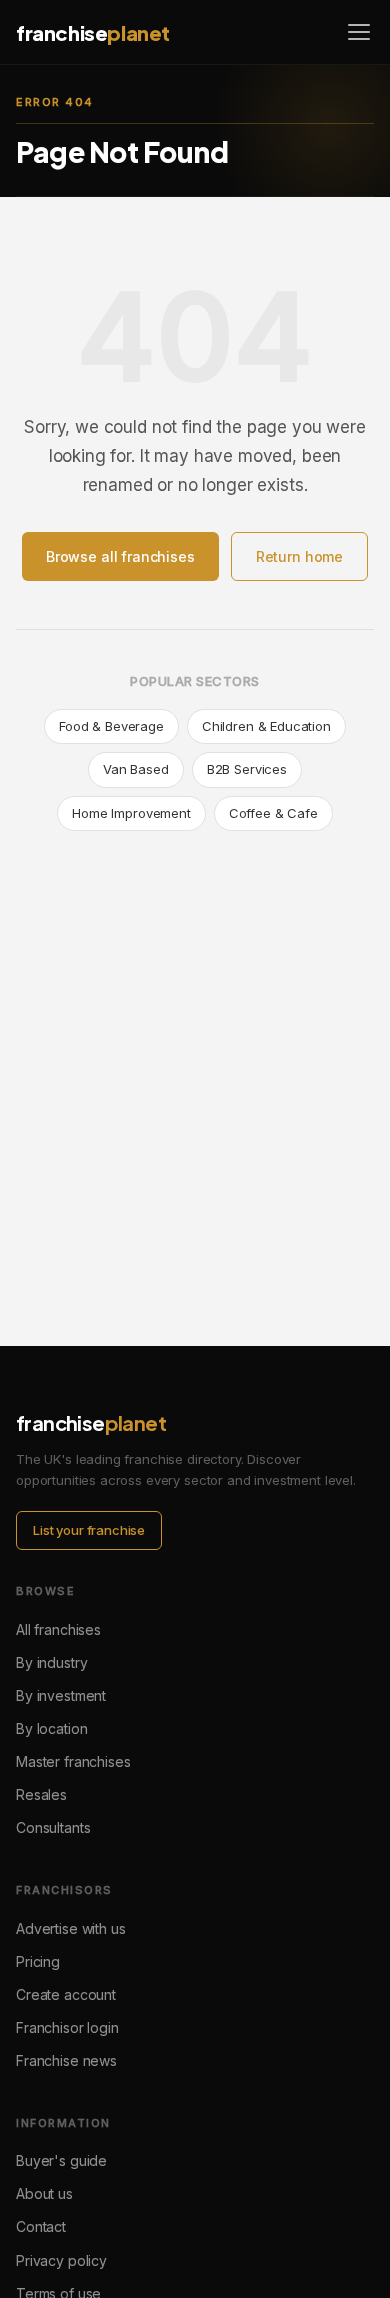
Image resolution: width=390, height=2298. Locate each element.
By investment (61, 1695)
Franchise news (66, 2060)
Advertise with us (70, 1928)
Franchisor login (67, 2027)
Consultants (53, 1827)
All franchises (58, 1629)
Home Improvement (131, 813)
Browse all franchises (120, 556)
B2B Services (247, 769)
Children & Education (266, 726)
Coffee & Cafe (273, 813)
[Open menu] (359, 32)
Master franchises (73, 1761)
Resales (41, 1794)
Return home (299, 556)
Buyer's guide (61, 2160)
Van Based (136, 769)
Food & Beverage (111, 726)
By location (51, 1728)
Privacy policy (61, 2260)
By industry (51, 1662)
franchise (93, 32)
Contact (41, 2226)
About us (44, 2193)
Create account (66, 1994)
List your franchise (89, 1530)
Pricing (38, 1961)
